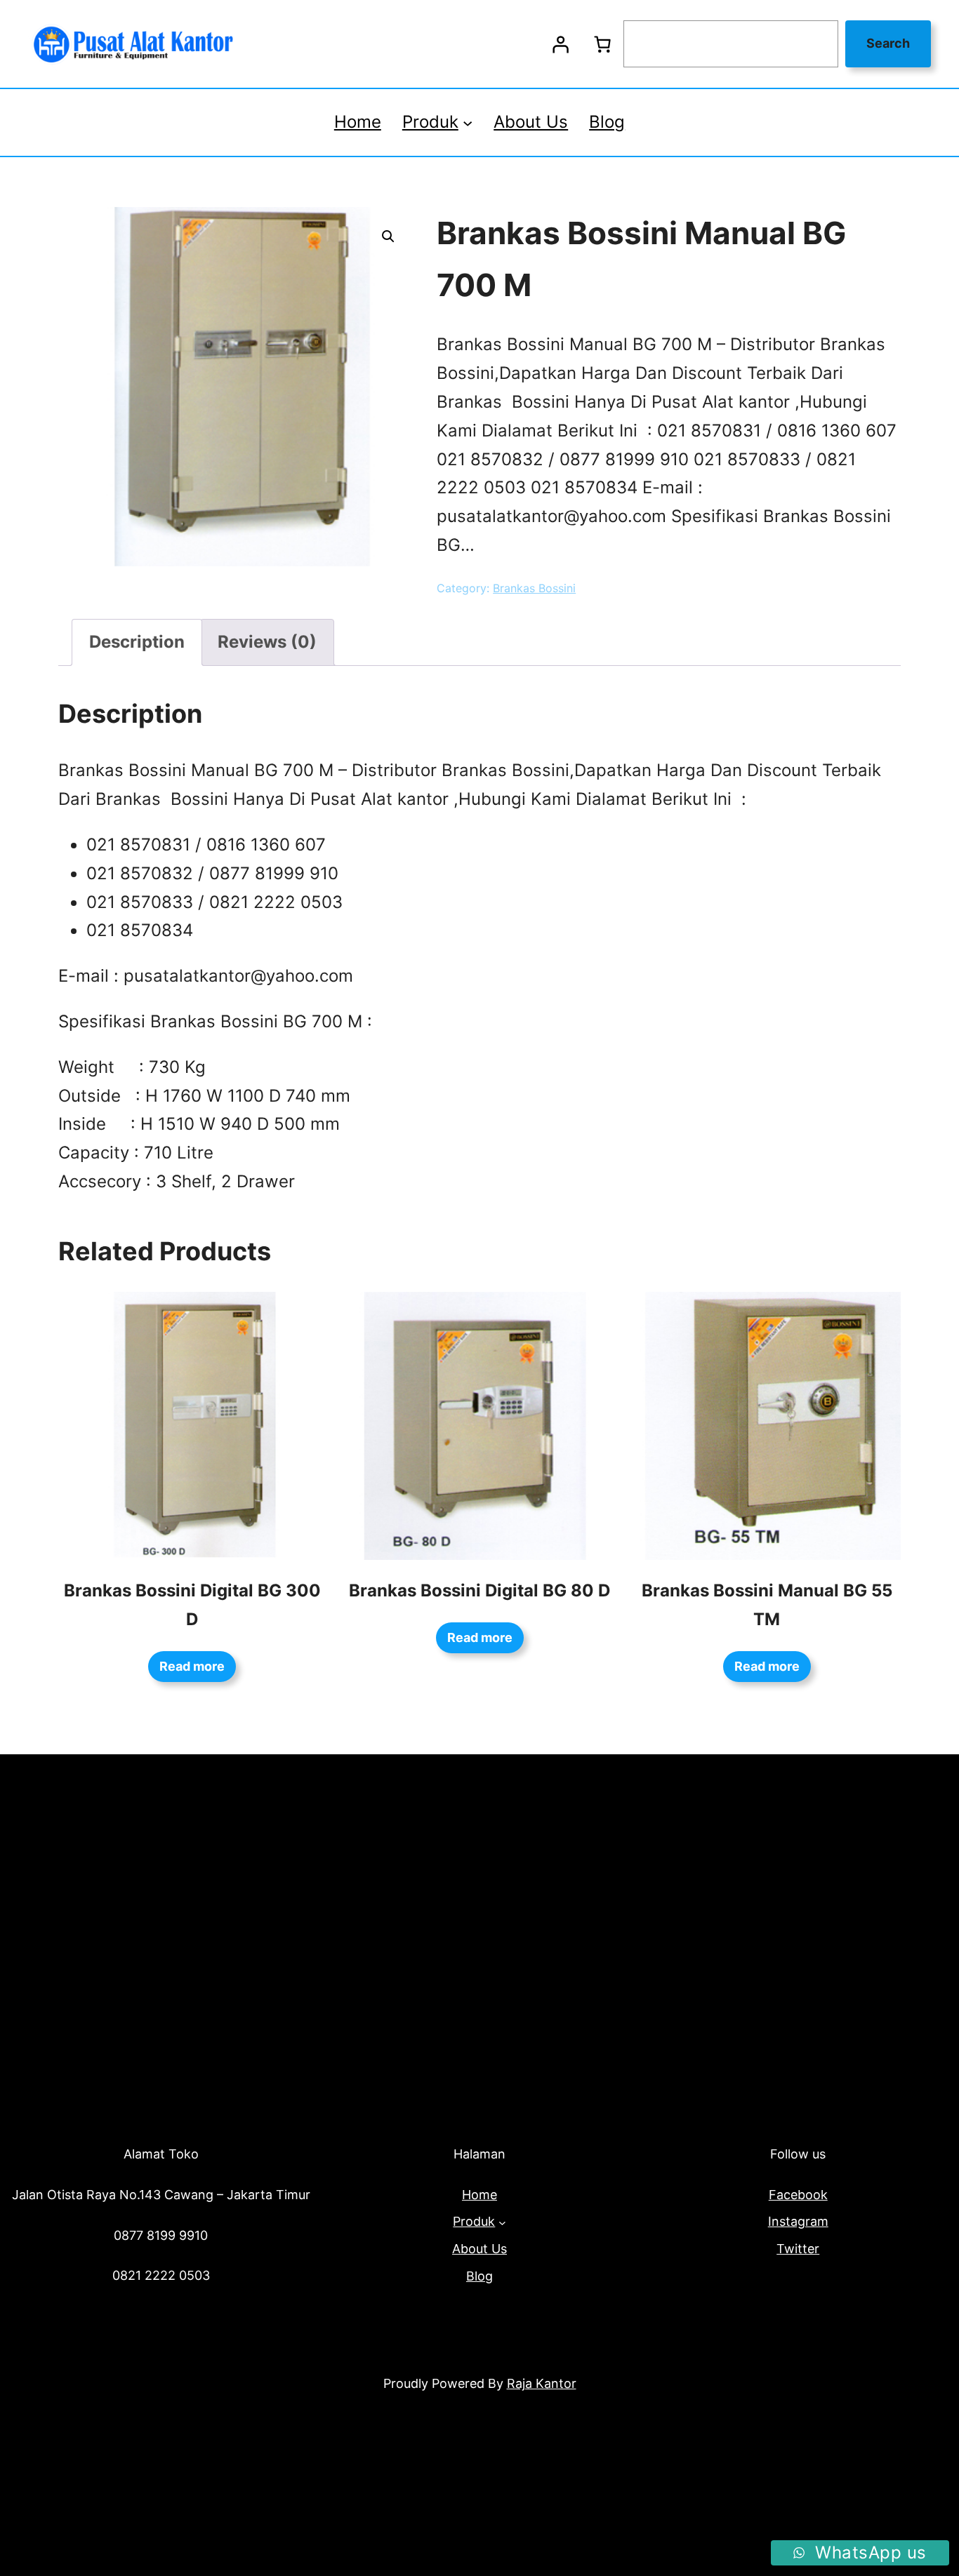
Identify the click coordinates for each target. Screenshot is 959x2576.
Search (888, 43)
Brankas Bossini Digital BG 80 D (479, 1590)
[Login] (560, 44)
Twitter (798, 2249)
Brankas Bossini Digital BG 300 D (192, 1605)
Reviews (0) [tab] (267, 642)
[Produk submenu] (468, 122)
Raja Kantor (542, 2383)
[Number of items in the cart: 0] (602, 44)
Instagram (798, 2221)
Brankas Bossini (534, 588)
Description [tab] (137, 642)
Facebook (798, 2195)
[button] (388, 236)
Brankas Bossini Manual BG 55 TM (767, 1605)
